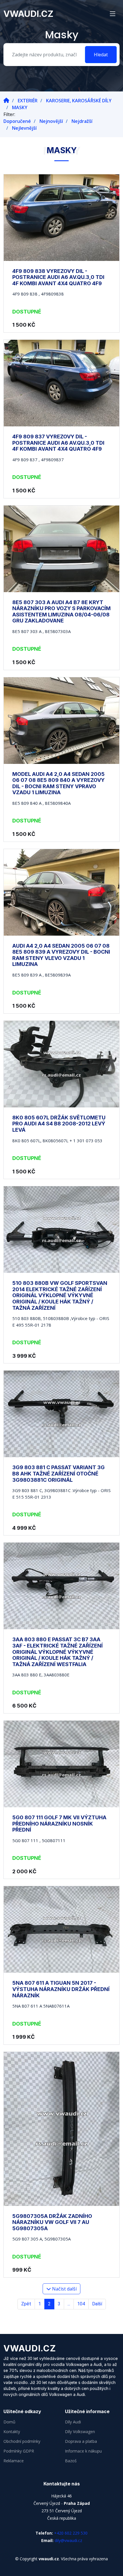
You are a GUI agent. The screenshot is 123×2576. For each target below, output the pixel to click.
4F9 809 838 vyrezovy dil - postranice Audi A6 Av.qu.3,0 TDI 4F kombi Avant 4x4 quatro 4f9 (58, 277)
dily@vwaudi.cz (68, 2540)
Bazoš (71, 2461)
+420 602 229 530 (71, 2533)
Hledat (101, 55)
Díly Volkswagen (80, 2432)
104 (81, 2304)
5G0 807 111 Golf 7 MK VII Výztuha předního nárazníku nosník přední (59, 1824)
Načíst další (64, 2289)
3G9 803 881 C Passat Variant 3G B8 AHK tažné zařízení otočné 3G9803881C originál (58, 1473)
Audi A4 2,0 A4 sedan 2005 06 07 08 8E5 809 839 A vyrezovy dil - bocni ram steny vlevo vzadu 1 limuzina (61, 955)
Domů (9, 2422)
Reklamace (14, 2461)
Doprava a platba (81, 2441)
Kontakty (12, 2432)
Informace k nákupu (83, 2451)
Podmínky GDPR (19, 2451)
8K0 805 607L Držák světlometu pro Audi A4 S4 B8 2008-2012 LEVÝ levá (59, 1124)
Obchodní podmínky (22, 2441)
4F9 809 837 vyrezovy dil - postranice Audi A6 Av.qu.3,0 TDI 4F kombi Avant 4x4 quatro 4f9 (58, 443)
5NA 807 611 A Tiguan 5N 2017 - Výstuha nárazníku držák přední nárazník (61, 1989)
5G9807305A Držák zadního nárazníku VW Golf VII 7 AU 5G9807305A (52, 2222)
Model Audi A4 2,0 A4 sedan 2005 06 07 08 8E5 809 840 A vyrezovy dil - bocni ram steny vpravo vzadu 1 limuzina (58, 783)
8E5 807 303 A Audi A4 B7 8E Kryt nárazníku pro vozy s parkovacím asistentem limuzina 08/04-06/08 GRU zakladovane (61, 612)
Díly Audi (73, 2422)
